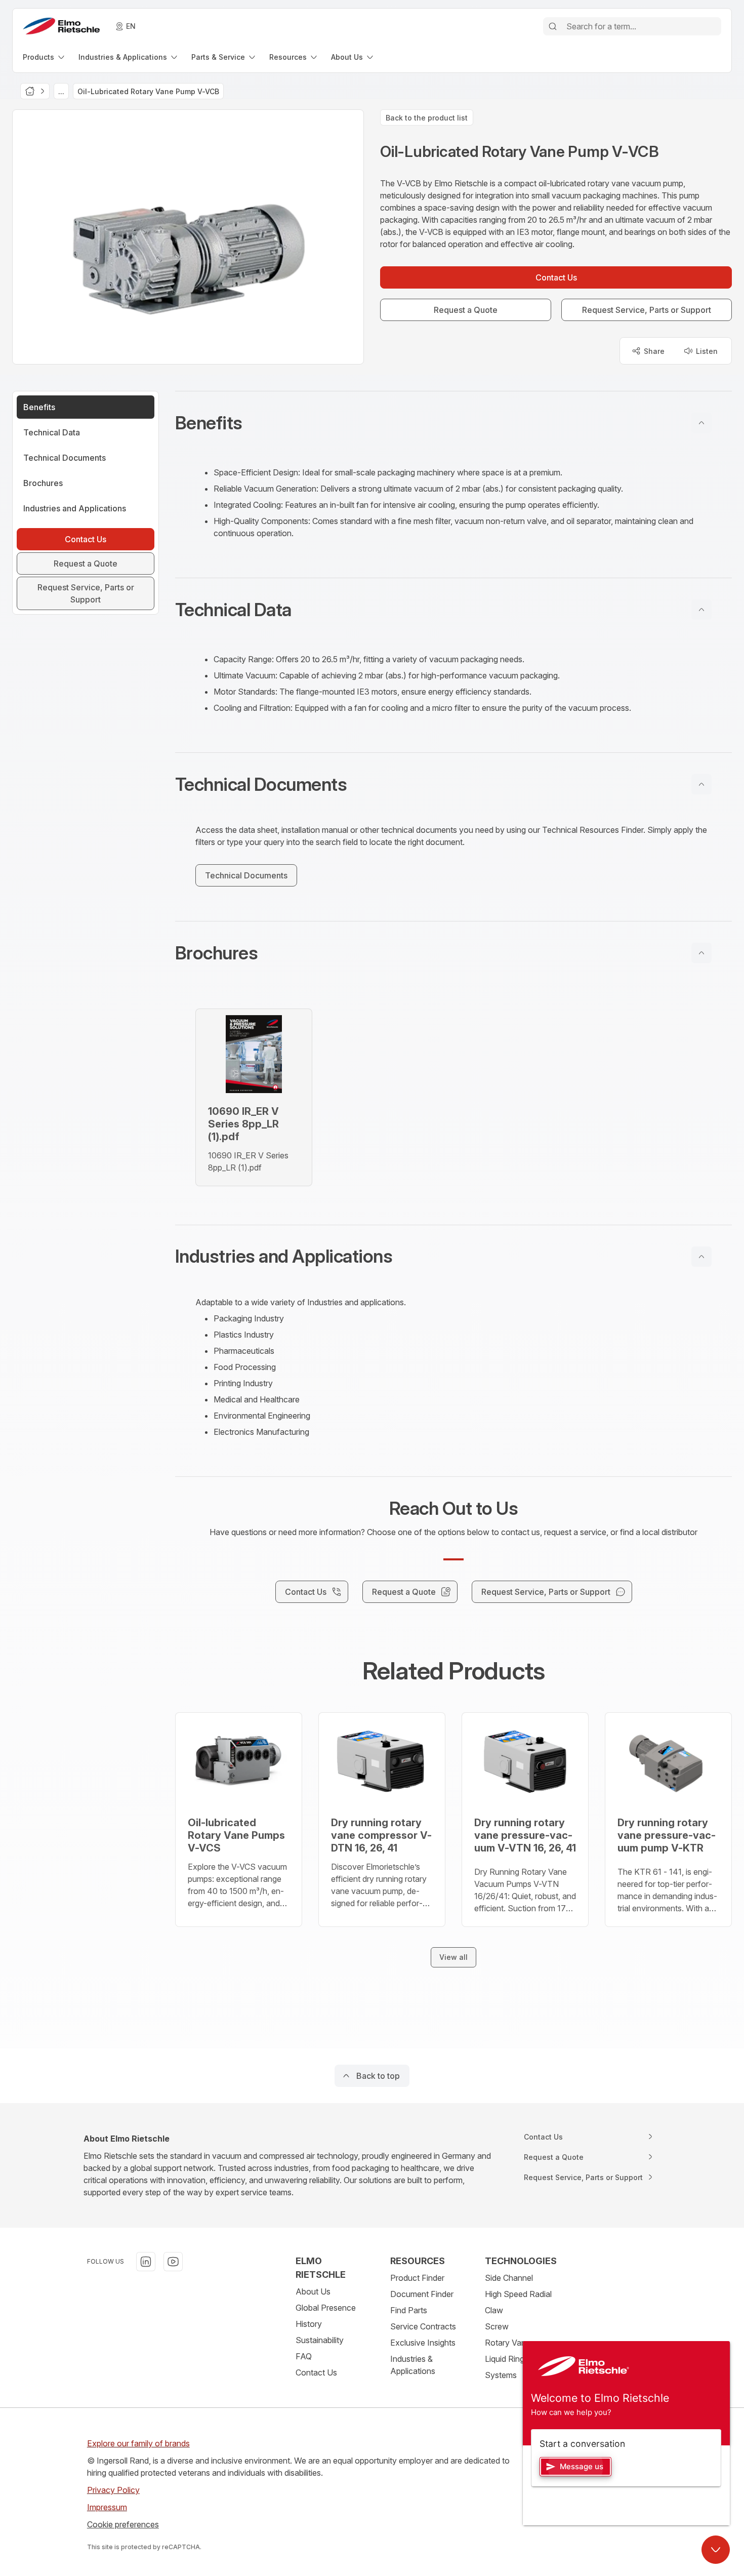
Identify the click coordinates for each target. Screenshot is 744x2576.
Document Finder (422, 2294)
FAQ (304, 2356)
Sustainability (320, 2340)
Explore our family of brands (138, 2443)
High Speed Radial (518, 2294)
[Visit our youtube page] (173, 2262)
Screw (497, 2326)
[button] (453, 423)
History (309, 2324)
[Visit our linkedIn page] (146, 2262)
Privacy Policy (113, 2490)
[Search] (553, 26)
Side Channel (509, 2278)
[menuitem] (45, 57)
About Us (313, 2291)
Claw (494, 2310)
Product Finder (417, 2278)
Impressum (107, 2507)
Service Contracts (423, 2326)
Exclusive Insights (423, 2343)
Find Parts (409, 2310)
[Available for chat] (716, 2550)
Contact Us (316, 2372)
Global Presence (326, 2308)
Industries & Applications (413, 2365)
